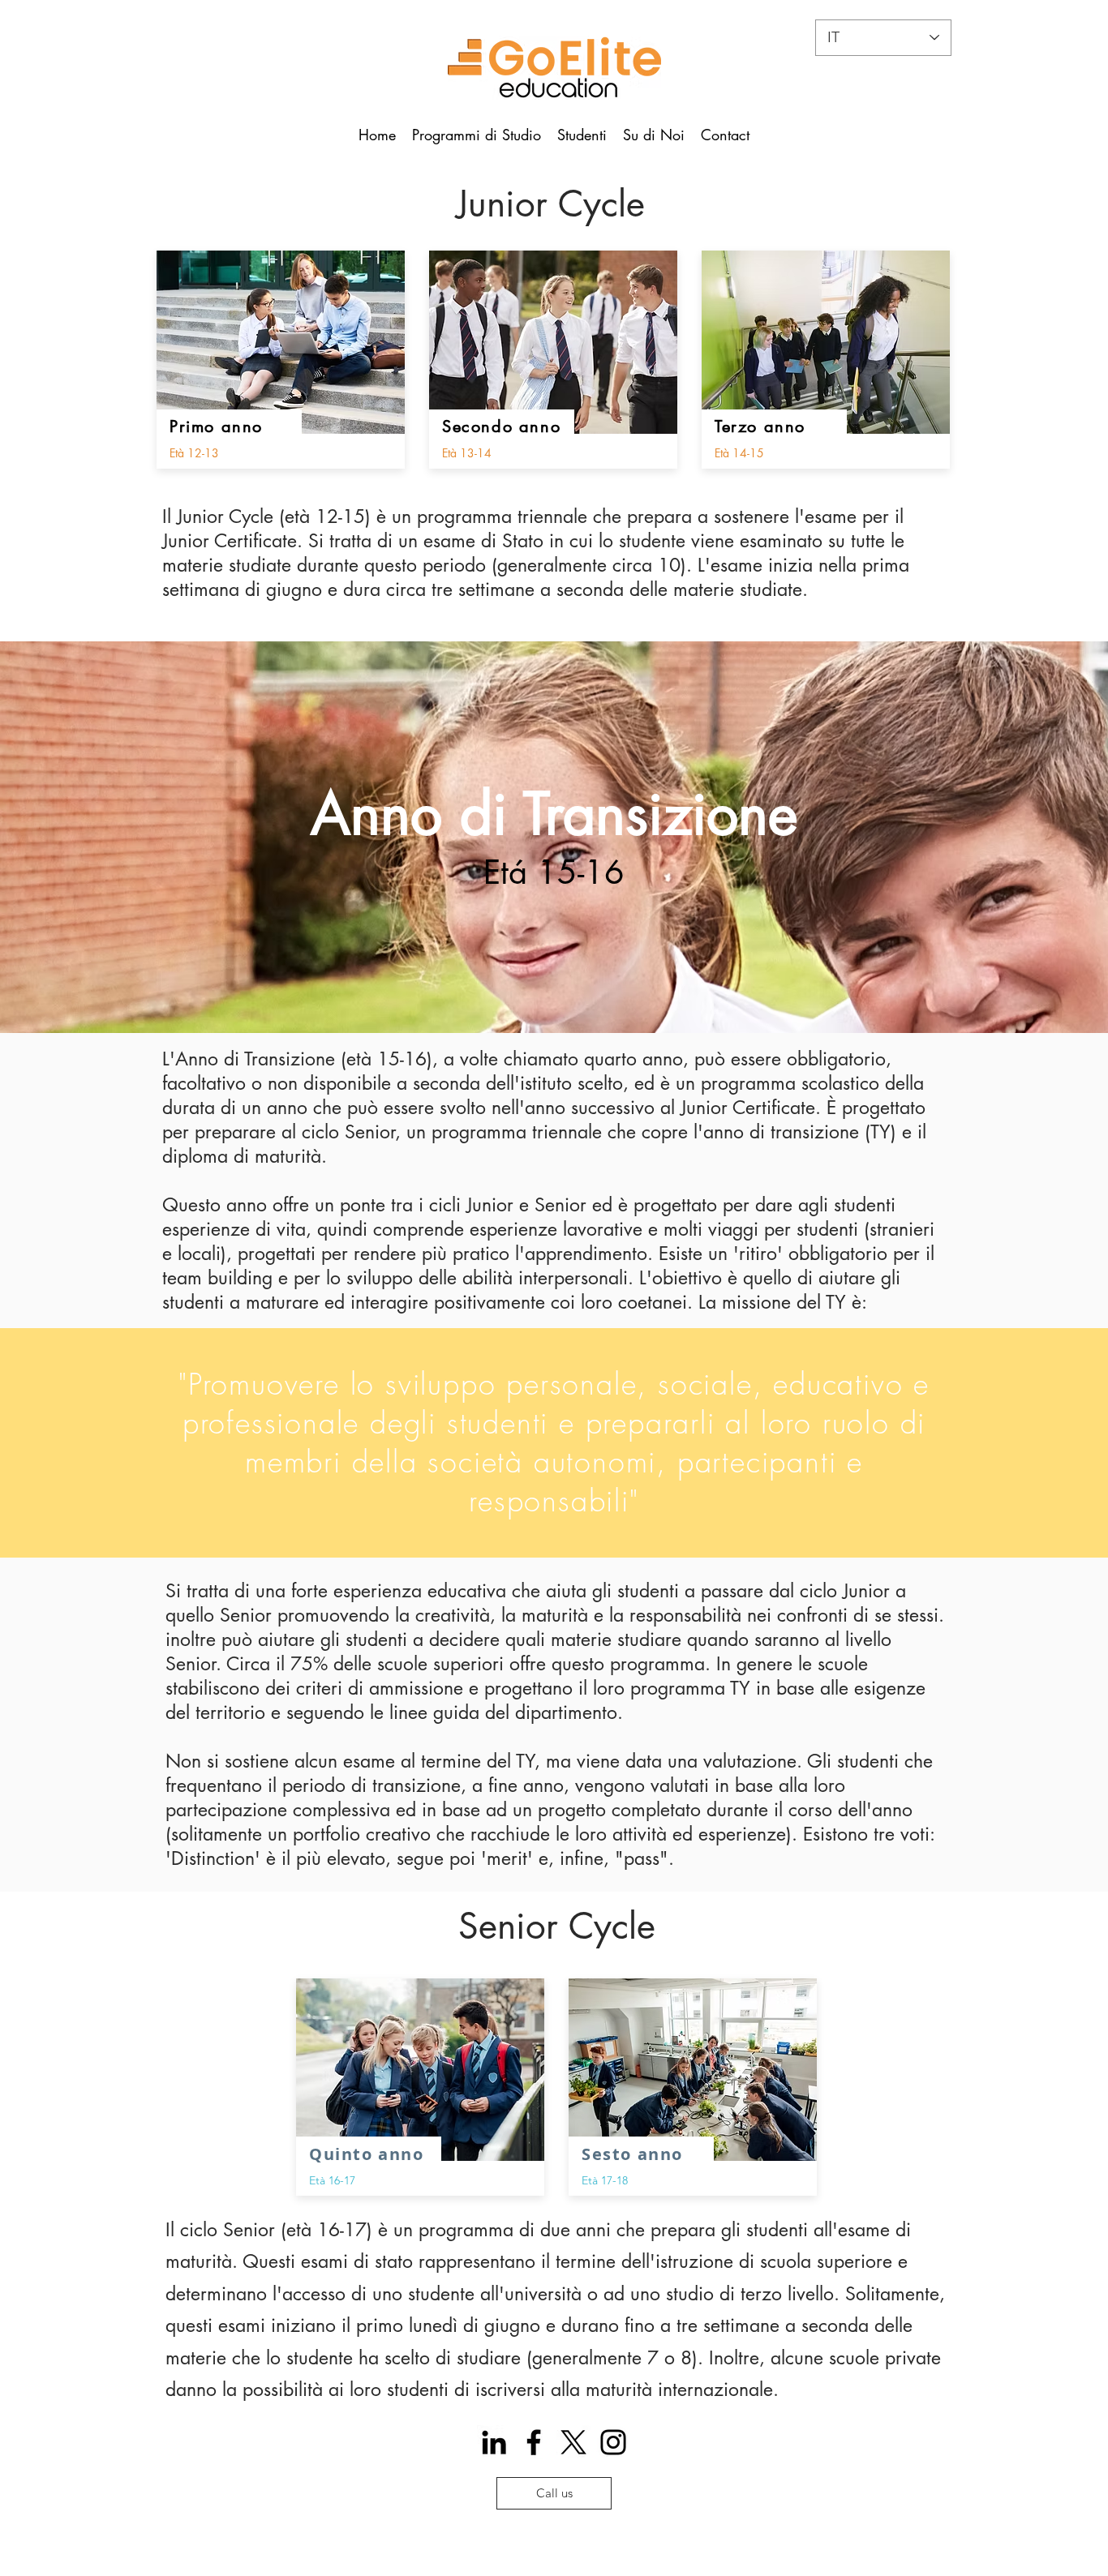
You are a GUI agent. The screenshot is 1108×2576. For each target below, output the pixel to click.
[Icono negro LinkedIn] (494, 2442)
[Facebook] (534, 2442)
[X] (573, 2442)
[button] (477, 135)
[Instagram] (613, 2442)
